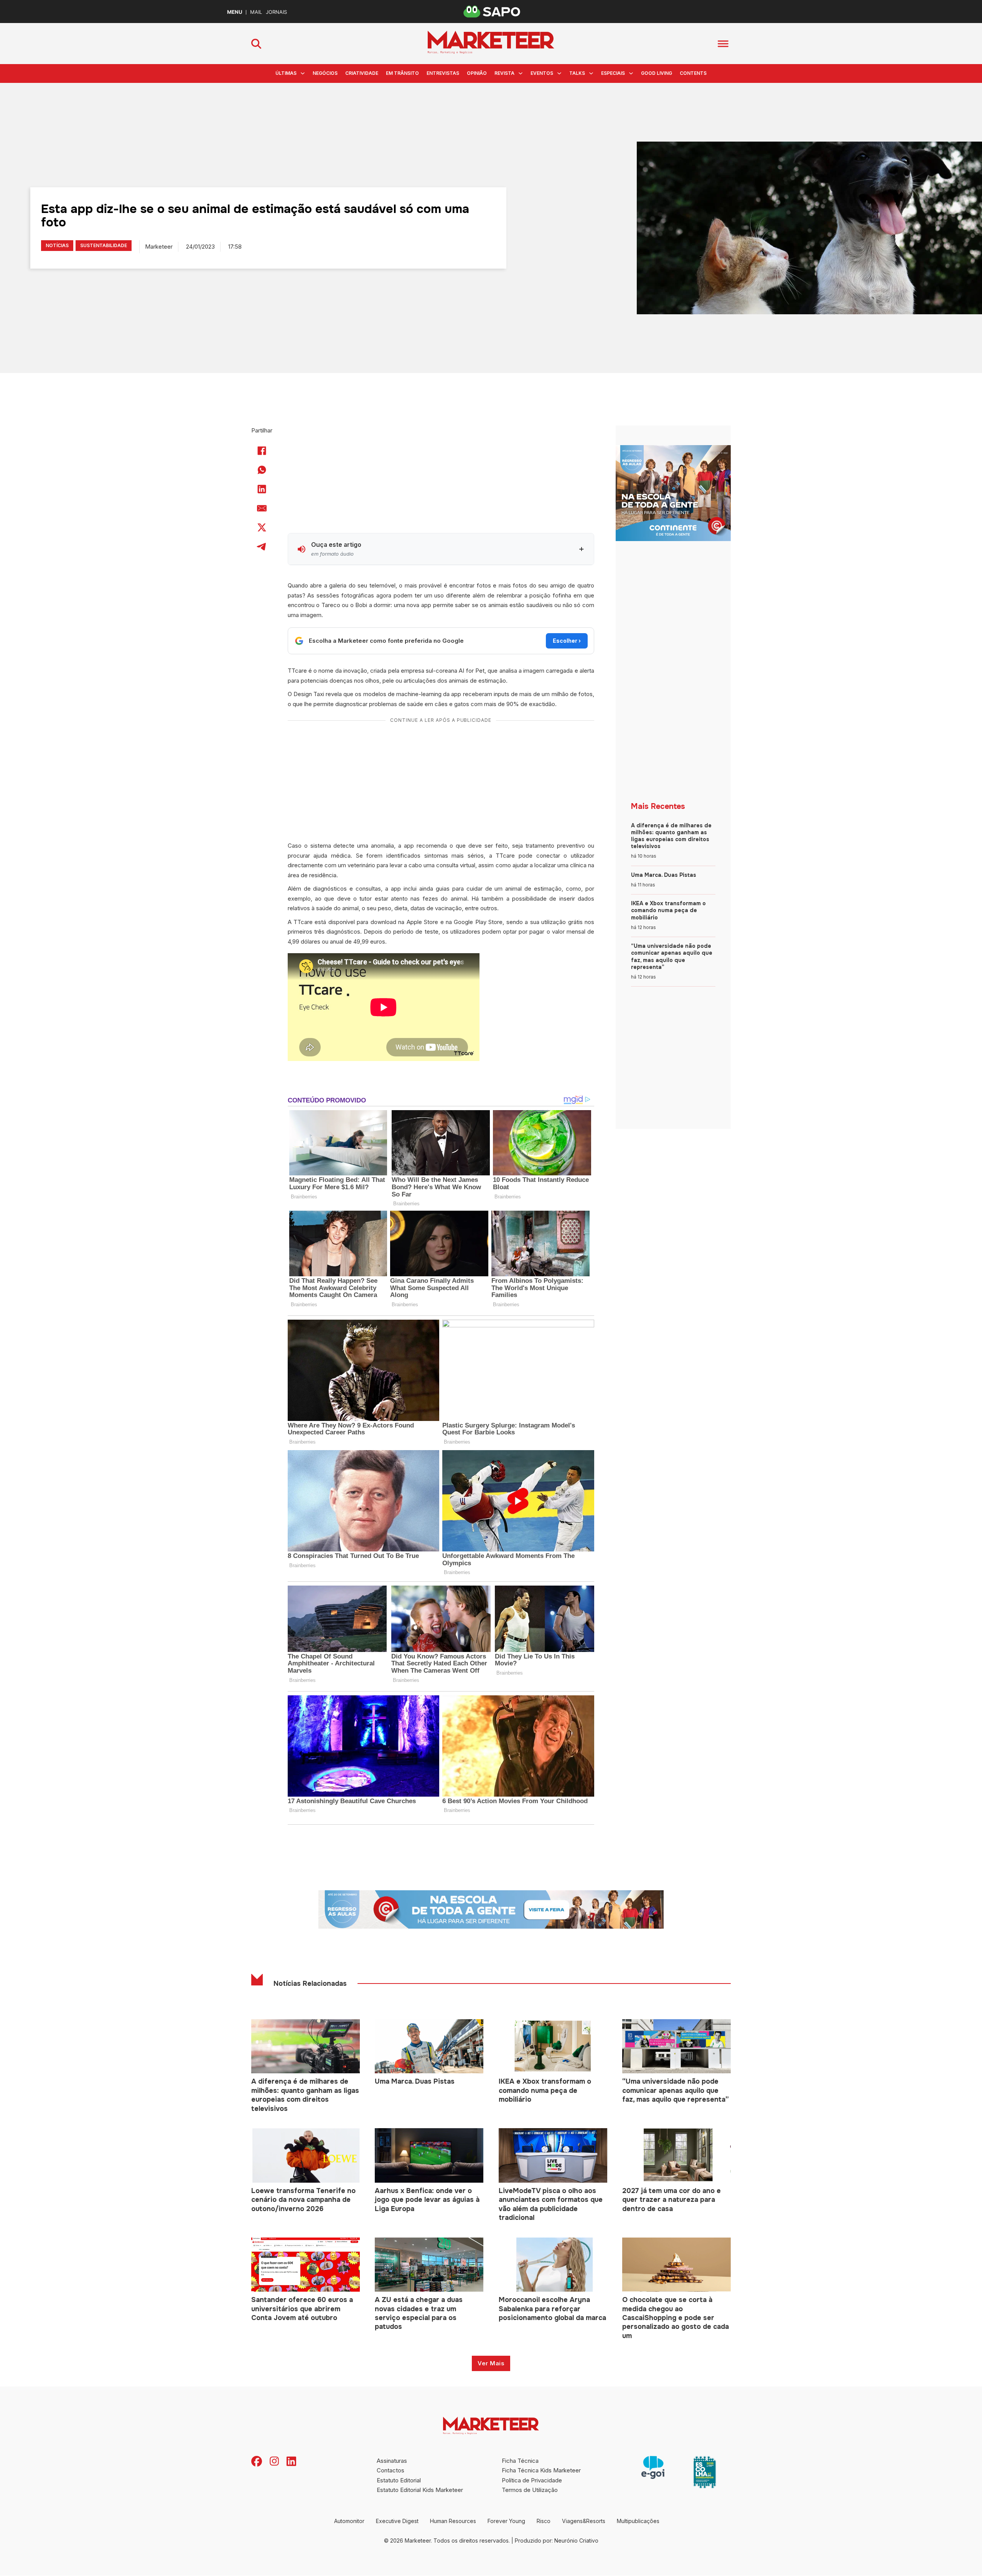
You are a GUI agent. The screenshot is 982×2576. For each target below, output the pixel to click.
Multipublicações (638, 2521)
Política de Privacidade (532, 2480)
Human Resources (453, 2521)
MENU (235, 12)
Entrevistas (443, 73)
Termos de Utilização (530, 2490)
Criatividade (362, 73)
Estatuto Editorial (399, 2480)
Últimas (286, 73)
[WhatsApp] (262, 470)
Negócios (325, 73)
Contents (693, 73)
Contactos (390, 2470)
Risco (544, 2521)
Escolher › (567, 641)
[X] (262, 527)
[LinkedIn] (262, 489)
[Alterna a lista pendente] (303, 73)
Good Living (657, 73)
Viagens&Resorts (584, 2521)
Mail (256, 12)
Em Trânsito (402, 73)
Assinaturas (392, 2461)
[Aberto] (723, 44)
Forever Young (506, 2521)
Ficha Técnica (520, 2461)
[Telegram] (262, 546)
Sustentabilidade (104, 245)
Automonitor (349, 2521)
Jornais (276, 12)
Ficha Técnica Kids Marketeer (541, 2470)
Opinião (477, 73)
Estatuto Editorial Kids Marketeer (420, 2490)
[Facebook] (262, 451)
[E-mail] (262, 508)
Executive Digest (397, 2521)
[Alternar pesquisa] (256, 44)
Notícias (57, 245)
